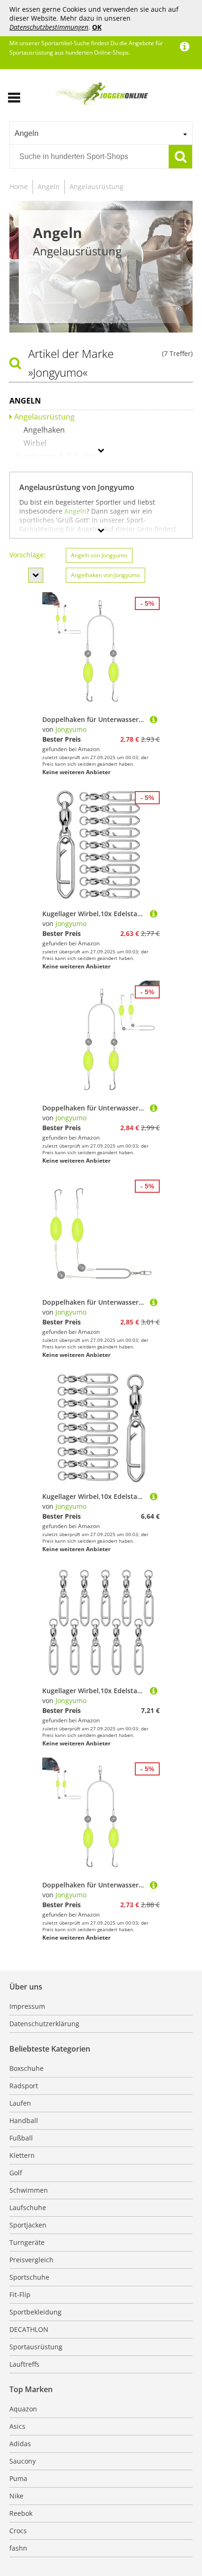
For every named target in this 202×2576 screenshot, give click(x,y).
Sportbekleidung (35, 2312)
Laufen (20, 2103)
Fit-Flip (20, 2295)
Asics (17, 2426)
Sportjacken (28, 2225)
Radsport (24, 2086)
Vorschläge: (27, 555)
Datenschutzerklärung (44, 2024)
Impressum (27, 2006)
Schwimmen (29, 2190)
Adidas (20, 2444)
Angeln (49, 186)
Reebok (21, 2513)
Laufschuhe (28, 2207)
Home (19, 186)
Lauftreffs (24, 2364)
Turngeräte (27, 2242)
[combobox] (101, 133)
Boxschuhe (27, 2068)
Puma (18, 2478)
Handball (24, 2120)
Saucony (23, 2461)
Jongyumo (71, 729)
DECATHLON (29, 2329)
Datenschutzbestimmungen (49, 27)
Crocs (18, 2531)
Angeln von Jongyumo (99, 555)
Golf (16, 2173)
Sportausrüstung (36, 2347)
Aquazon (23, 2409)
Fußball (21, 2138)
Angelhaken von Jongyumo (105, 575)
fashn (18, 2548)
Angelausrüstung (97, 186)
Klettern (22, 2155)
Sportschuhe (29, 2277)
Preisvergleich (31, 2260)
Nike (16, 2496)
